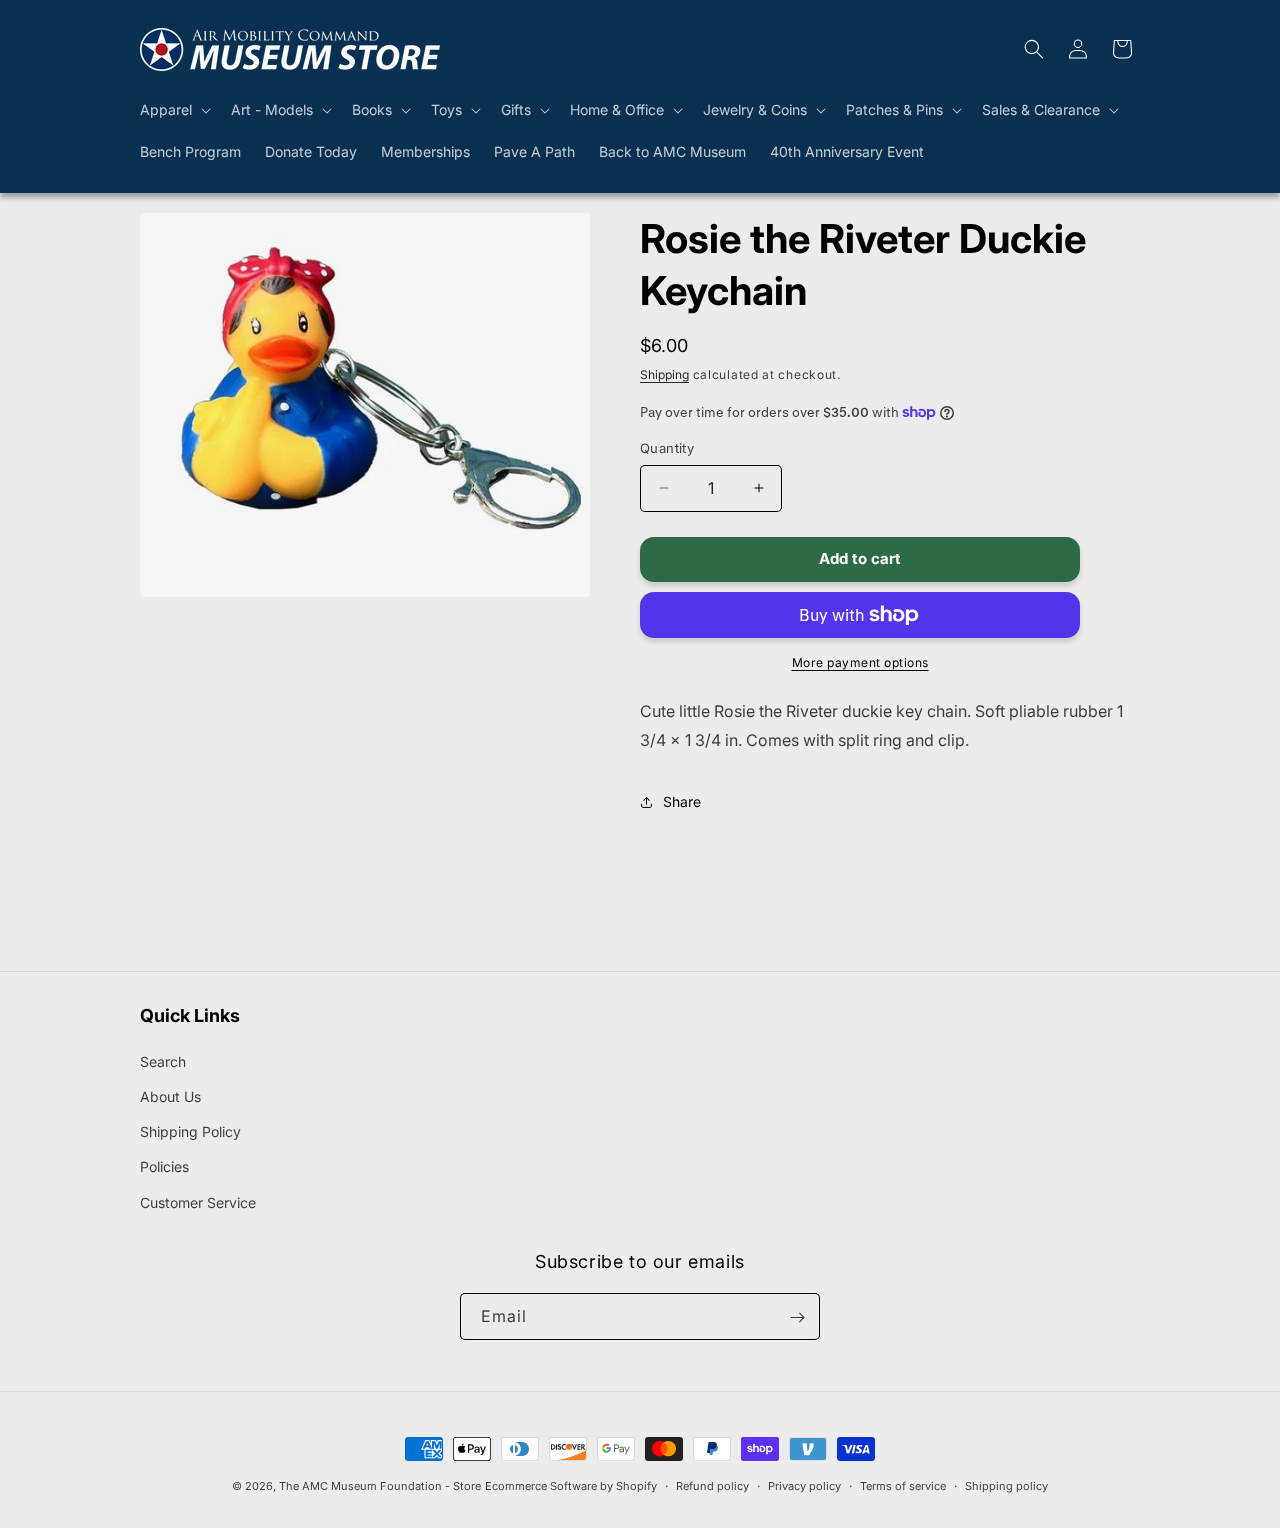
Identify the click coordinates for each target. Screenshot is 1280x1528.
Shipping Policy (190, 1132)
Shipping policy (1006, 1485)
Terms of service (903, 1485)
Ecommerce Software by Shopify (571, 1486)
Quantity (667, 448)
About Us (170, 1096)
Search (163, 1061)
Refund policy (712, 1485)
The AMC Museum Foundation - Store (380, 1486)
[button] (173, 110)
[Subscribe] (797, 1317)
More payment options (860, 662)
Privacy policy (804, 1485)
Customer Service (198, 1202)
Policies (164, 1167)
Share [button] (682, 801)
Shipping (664, 374)
